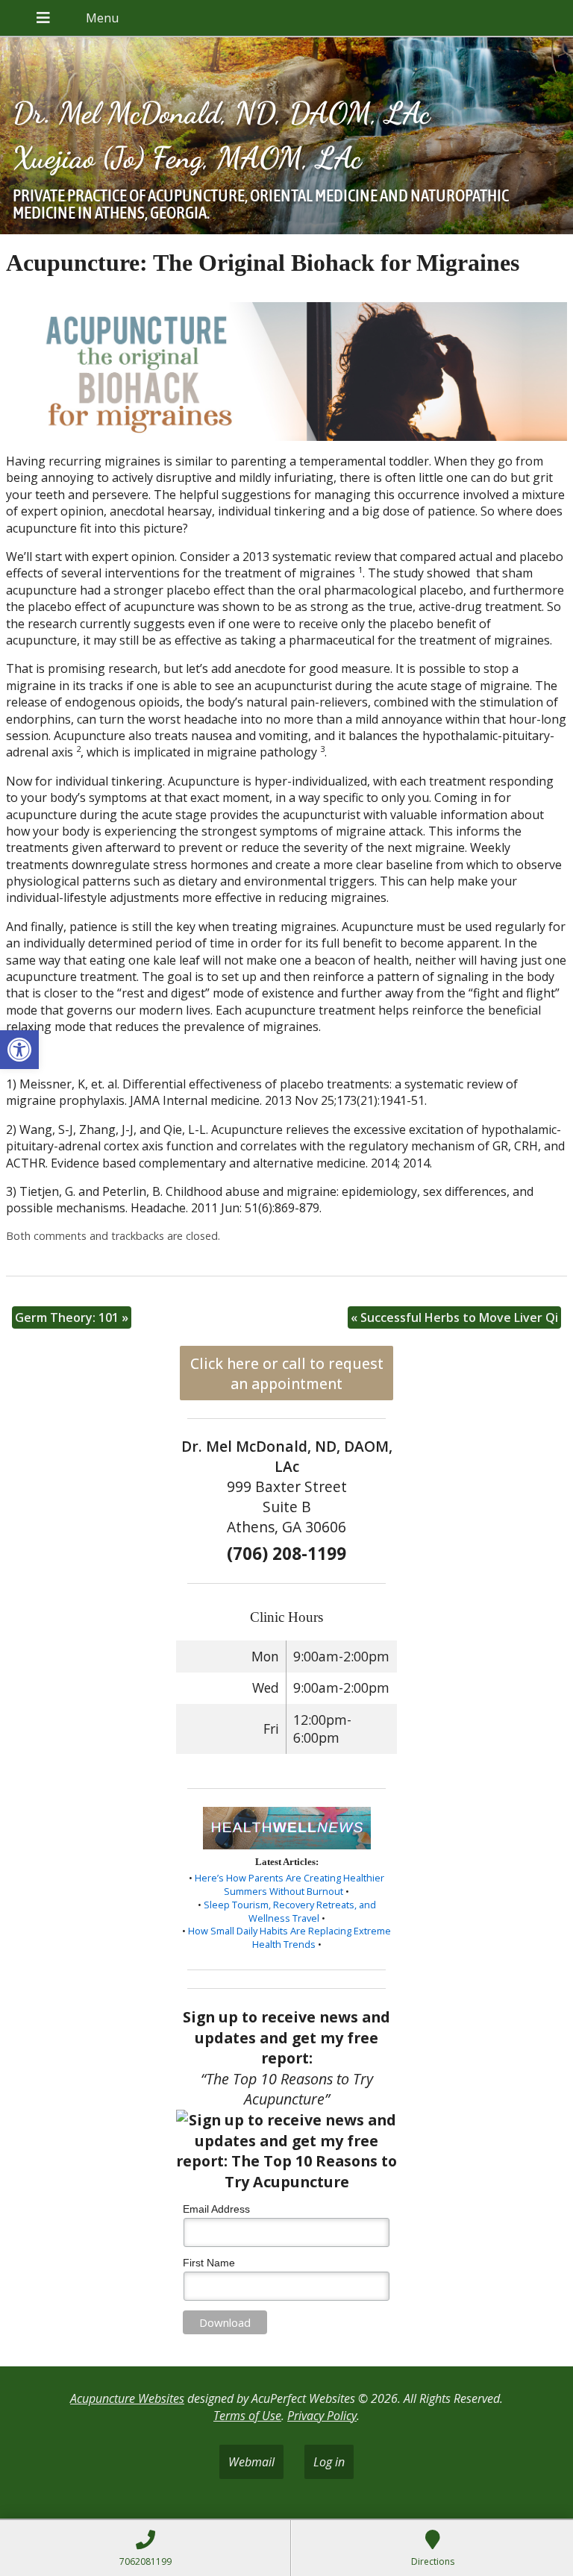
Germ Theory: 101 (72, 1317)
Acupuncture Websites (127, 2398)
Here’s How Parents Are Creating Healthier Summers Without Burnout (289, 1884)
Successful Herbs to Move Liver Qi (454, 1317)
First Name (209, 2263)
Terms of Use (247, 2416)
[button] (19, 1050)
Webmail (251, 2462)
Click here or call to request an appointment (287, 1373)
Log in (329, 2462)
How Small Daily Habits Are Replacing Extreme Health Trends (289, 1937)
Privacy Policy (322, 2416)
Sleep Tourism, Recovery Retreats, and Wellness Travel (290, 1911)
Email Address (216, 2209)
